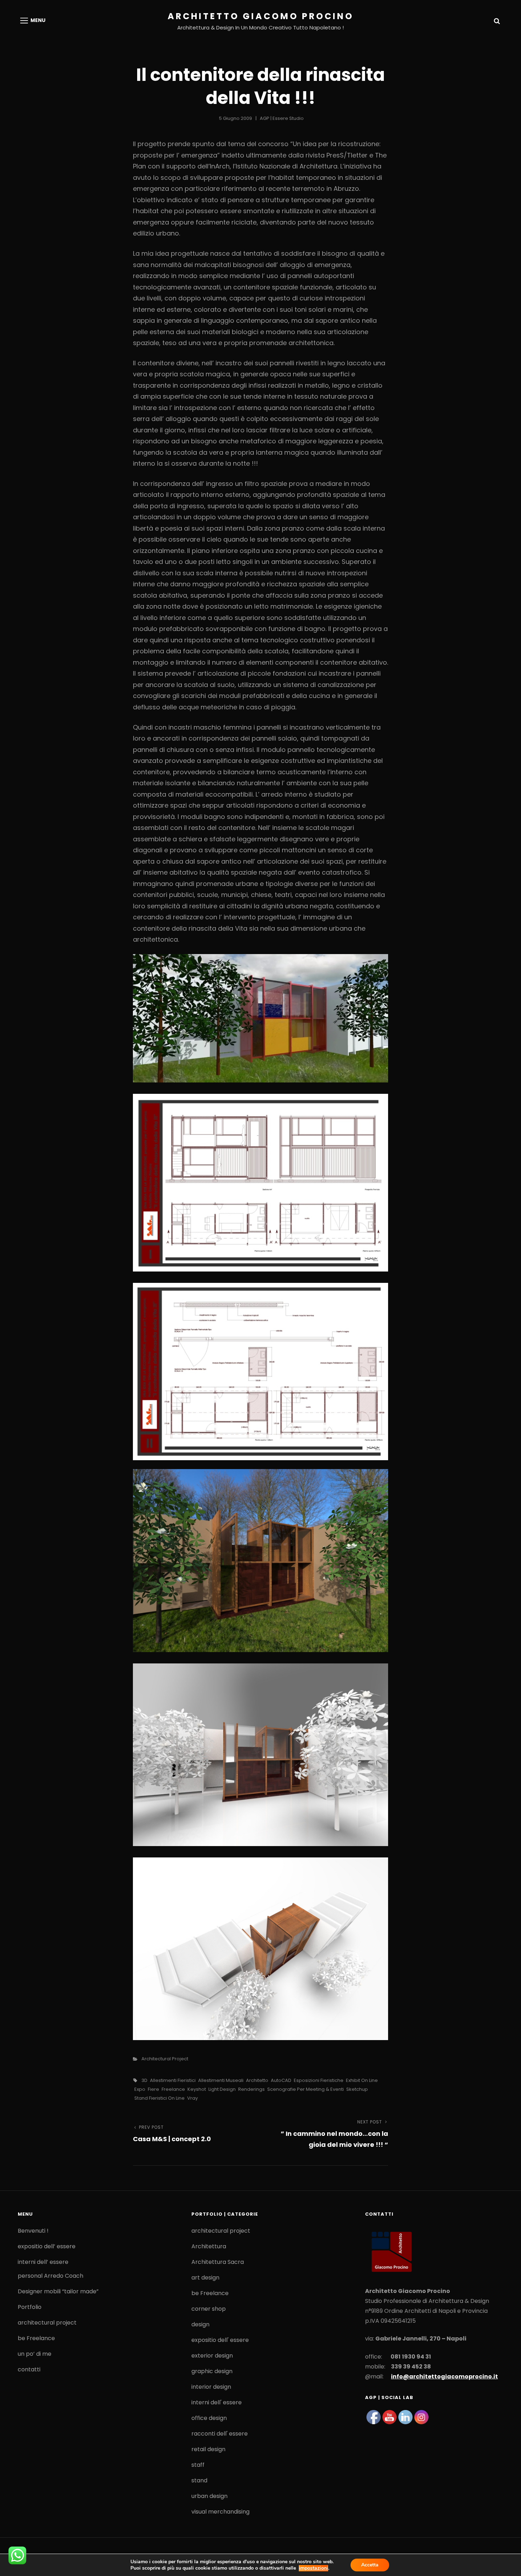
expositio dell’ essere (47, 2246)
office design (209, 2418)
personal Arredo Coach (51, 2276)
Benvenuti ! (33, 2231)
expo (140, 2089)
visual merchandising (220, 2512)
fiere (153, 2089)
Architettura (209, 2246)
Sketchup (357, 2089)
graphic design (212, 2371)
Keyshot (197, 2089)
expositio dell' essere (220, 2340)
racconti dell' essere (220, 2434)
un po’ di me (35, 2354)
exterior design (212, 2356)
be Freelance (36, 2338)
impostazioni (313, 2568)
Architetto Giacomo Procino (261, 16)
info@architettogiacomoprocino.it (444, 2376)
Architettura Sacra (218, 2262)
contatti (29, 2369)
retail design (208, 2449)
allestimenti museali (221, 2080)
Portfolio (30, 2307)
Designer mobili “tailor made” (58, 2291)
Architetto (257, 2080)
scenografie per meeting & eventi (306, 2089)
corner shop (209, 2309)
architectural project (165, 2059)
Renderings (251, 2089)
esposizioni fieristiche (319, 2080)
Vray (192, 2098)
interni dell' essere (217, 2402)
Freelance (173, 2089)
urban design (209, 2496)
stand (199, 2480)
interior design (211, 2387)
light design (222, 2089)
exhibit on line (362, 2080)
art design (205, 2278)
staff (198, 2465)
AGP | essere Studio (282, 118)
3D (144, 2080)
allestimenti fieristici (173, 2080)
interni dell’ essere (43, 2262)
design (200, 2324)
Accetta (370, 2565)
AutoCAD (281, 2080)
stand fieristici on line (159, 2098)
